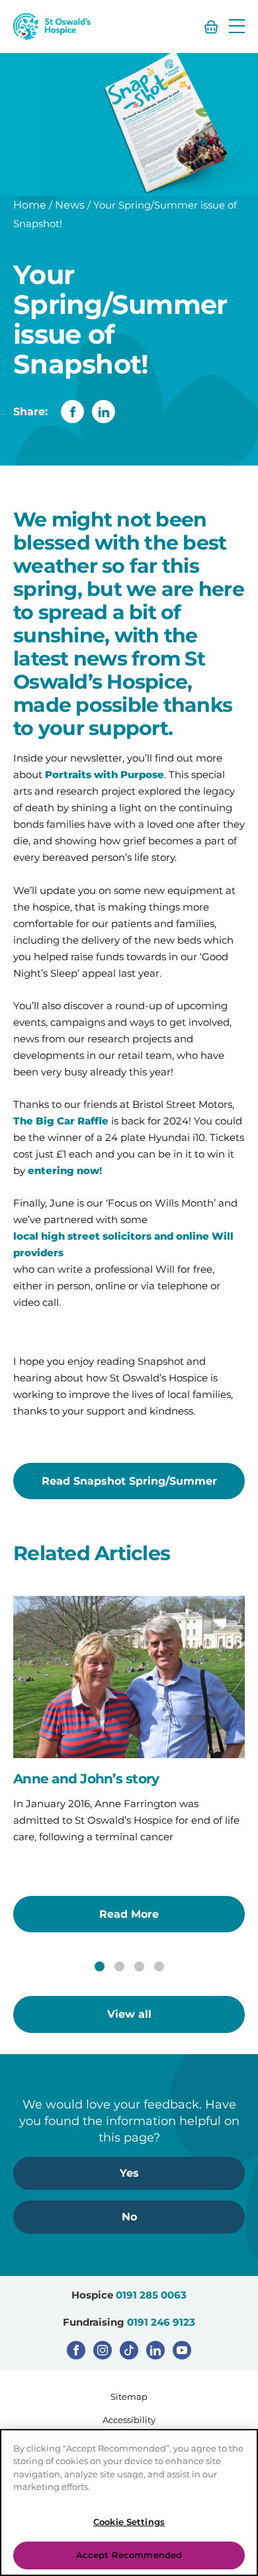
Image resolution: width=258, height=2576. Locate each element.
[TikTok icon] (129, 2350)
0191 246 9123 (161, 2322)
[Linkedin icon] (155, 2350)
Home (30, 205)
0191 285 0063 (151, 2295)
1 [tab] (100, 1966)
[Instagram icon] (103, 2350)
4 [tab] (159, 1966)
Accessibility (129, 2420)
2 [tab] (119, 1966)
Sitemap (129, 2397)
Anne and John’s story (86, 1779)
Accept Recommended (129, 2555)
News (70, 205)
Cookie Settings (129, 2522)
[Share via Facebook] (72, 412)
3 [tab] (139, 1966)
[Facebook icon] (76, 2350)
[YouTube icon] (182, 2350)
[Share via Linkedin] (104, 412)
